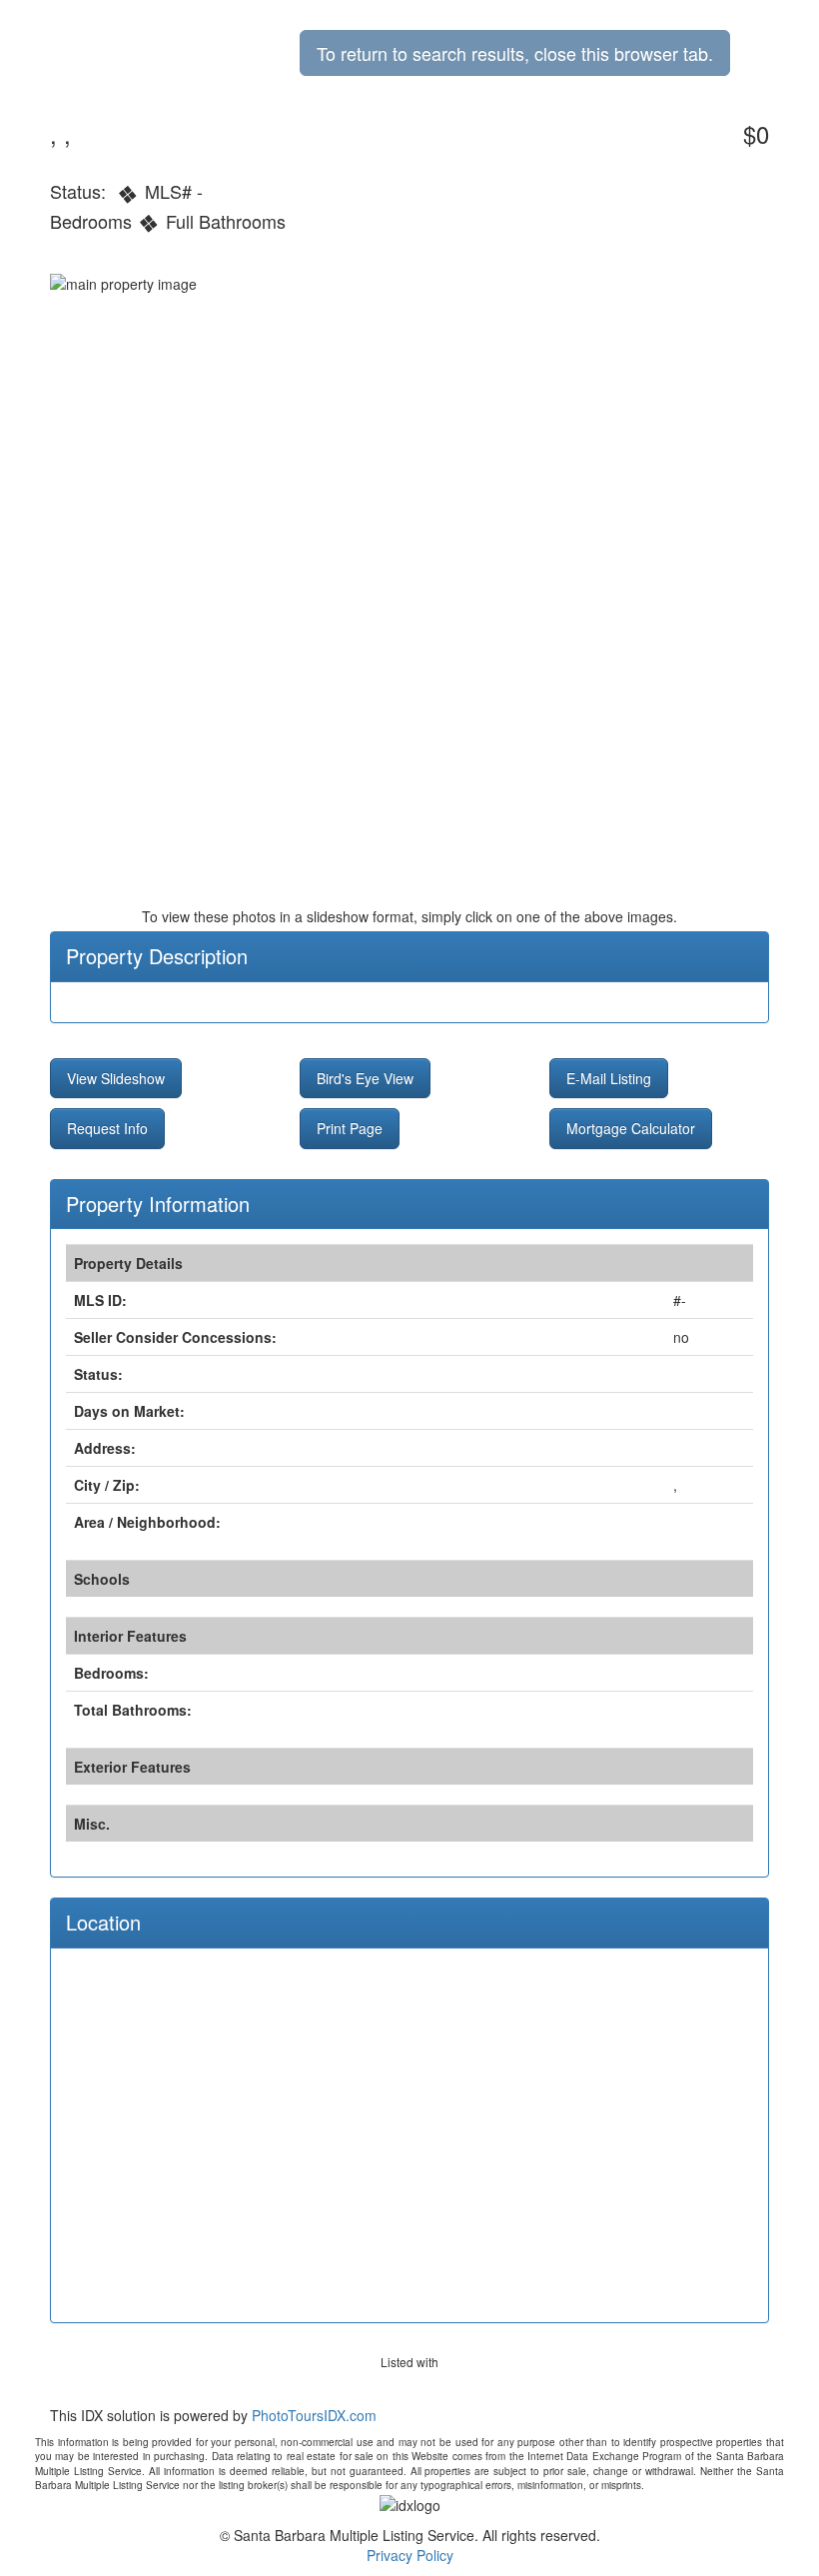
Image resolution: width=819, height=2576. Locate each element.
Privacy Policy (410, 2555)
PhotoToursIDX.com (314, 2415)
